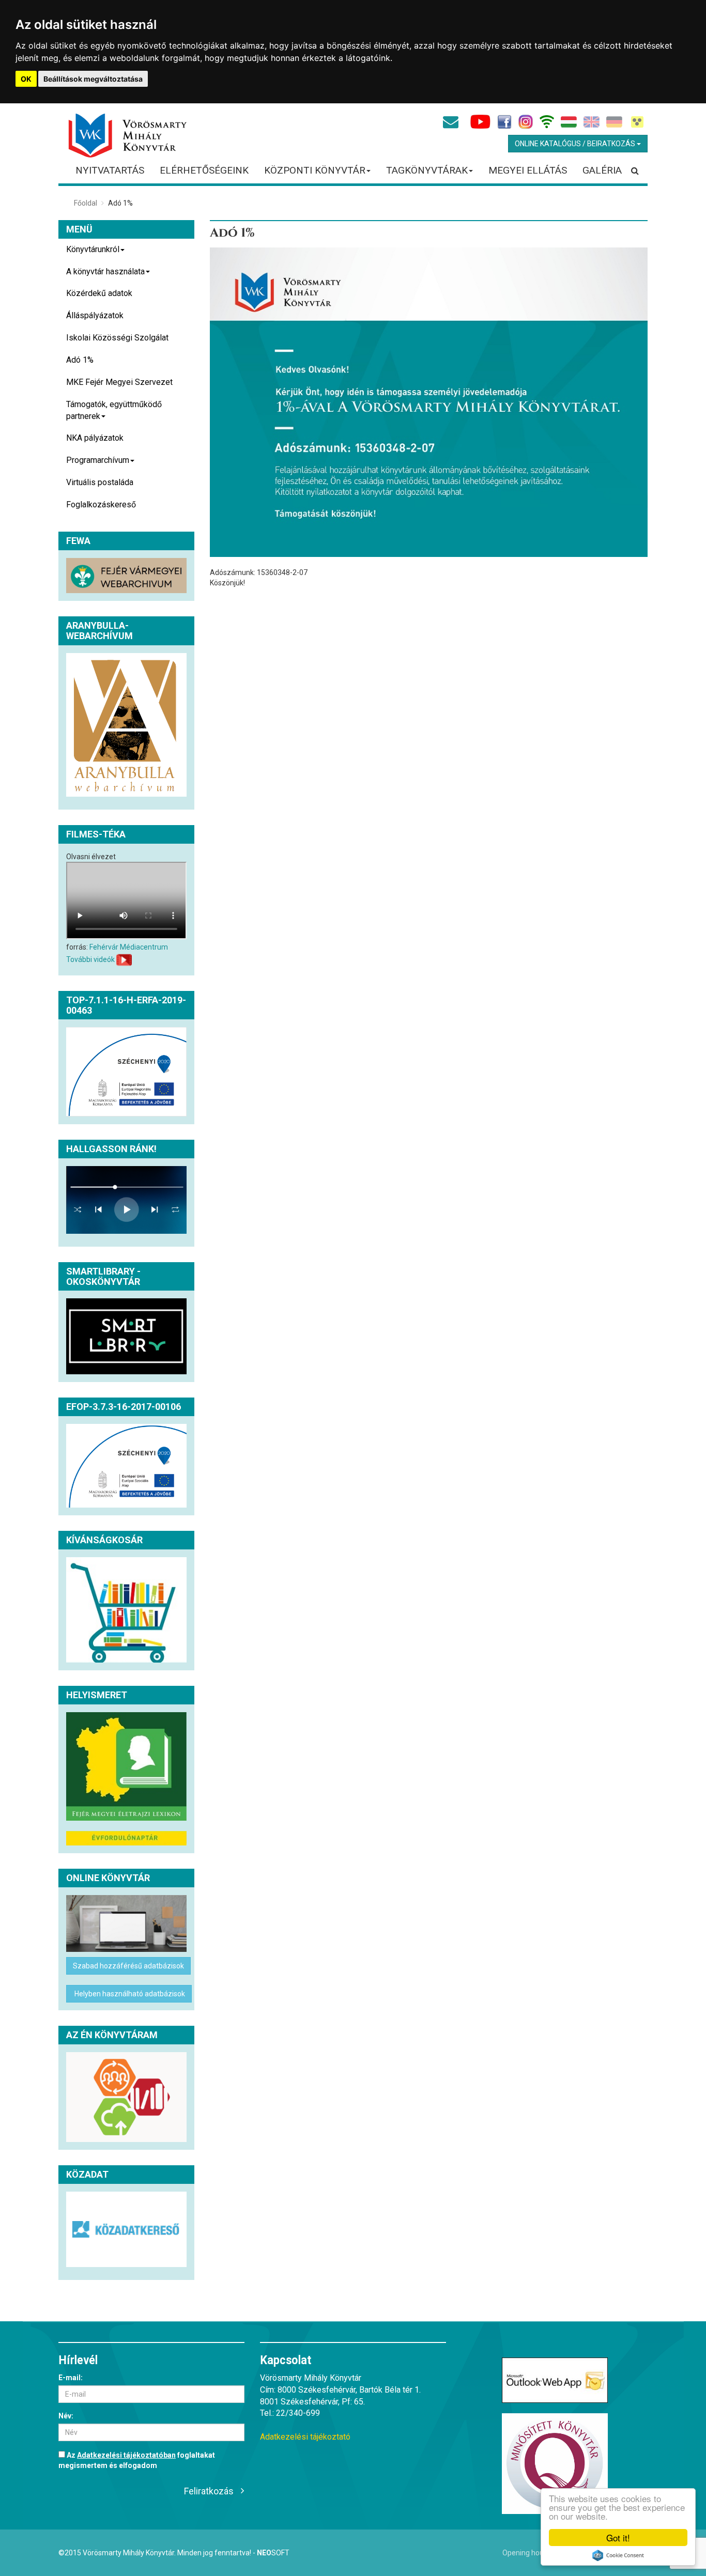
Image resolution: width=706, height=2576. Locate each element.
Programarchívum (98, 460)
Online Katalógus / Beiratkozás (576, 144)
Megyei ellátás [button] (528, 170)
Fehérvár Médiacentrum (129, 947)
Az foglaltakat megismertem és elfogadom (137, 2460)
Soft (273, 2553)
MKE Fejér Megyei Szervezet (119, 382)
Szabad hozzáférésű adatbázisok (128, 1966)
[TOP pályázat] (126, 1072)
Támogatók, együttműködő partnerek (114, 410)
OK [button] (26, 79)
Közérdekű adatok (99, 293)
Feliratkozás (209, 2491)
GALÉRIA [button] (602, 170)
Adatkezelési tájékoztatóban (126, 2455)
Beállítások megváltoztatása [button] (93, 79)
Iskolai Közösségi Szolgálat (117, 338)
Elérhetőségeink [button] (204, 170)
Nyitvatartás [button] (110, 170)
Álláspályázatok (95, 315)
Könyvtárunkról (93, 249)
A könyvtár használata (105, 271)
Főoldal (86, 203)
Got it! (618, 2538)
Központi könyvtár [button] (315, 170)
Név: (66, 2416)
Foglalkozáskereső (101, 505)
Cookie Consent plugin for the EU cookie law (618, 2555)
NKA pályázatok (95, 438)
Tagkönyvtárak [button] (427, 170)
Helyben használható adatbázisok (129, 1994)
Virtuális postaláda (100, 482)
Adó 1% (80, 360)
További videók (90, 959)
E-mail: (71, 2378)
